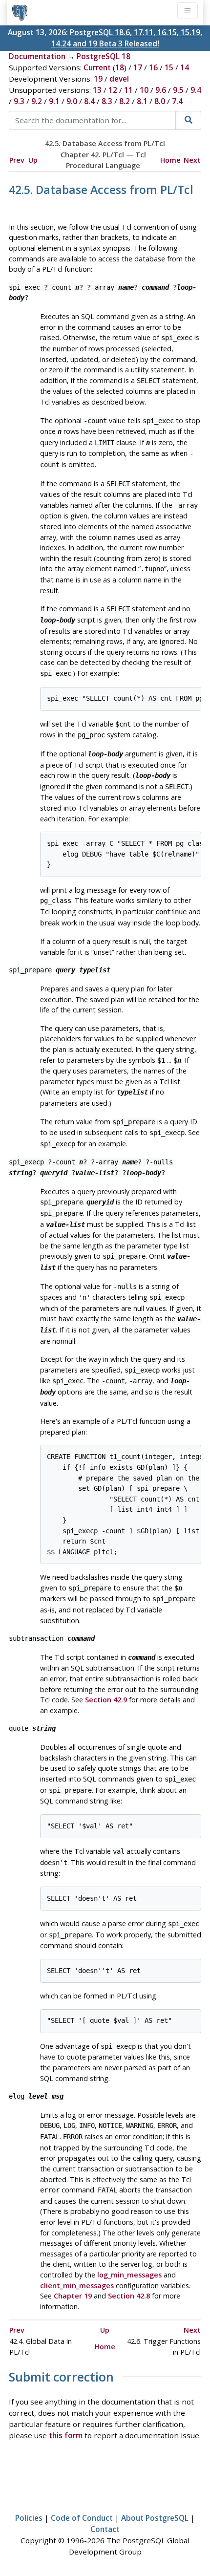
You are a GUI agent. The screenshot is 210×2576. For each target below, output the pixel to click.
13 (97, 90)
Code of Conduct (82, 2518)
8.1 (142, 101)
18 (120, 67)
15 (169, 67)
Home (170, 160)
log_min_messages (129, 2275)
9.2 (37, 101)
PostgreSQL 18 (104, 56)
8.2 (125, 101)
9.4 (196, 90)
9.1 (54, 101)
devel (119, 79)
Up (33, 160)
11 (128, 90)
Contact (105, 2529)
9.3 (19, 101)
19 (98, 79)
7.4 (177, 101)
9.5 (178, 90)
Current (97, 67)
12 (113, 90)
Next (192, 160)
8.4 (89, 101)
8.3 (107, 101)
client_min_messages (77, 2286)
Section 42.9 (106, 1700)
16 (153, 67)
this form (66, 2435)
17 (138, 67)
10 (144, 90)
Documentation (37, 56)
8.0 (160, 101)
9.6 (161, 90)
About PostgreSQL (155, 2518)
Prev (17, 160)
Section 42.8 (129, 2296)
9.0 (72, 101)
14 (185, 67)
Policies (29, 2518)
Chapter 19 (73, 2296)
